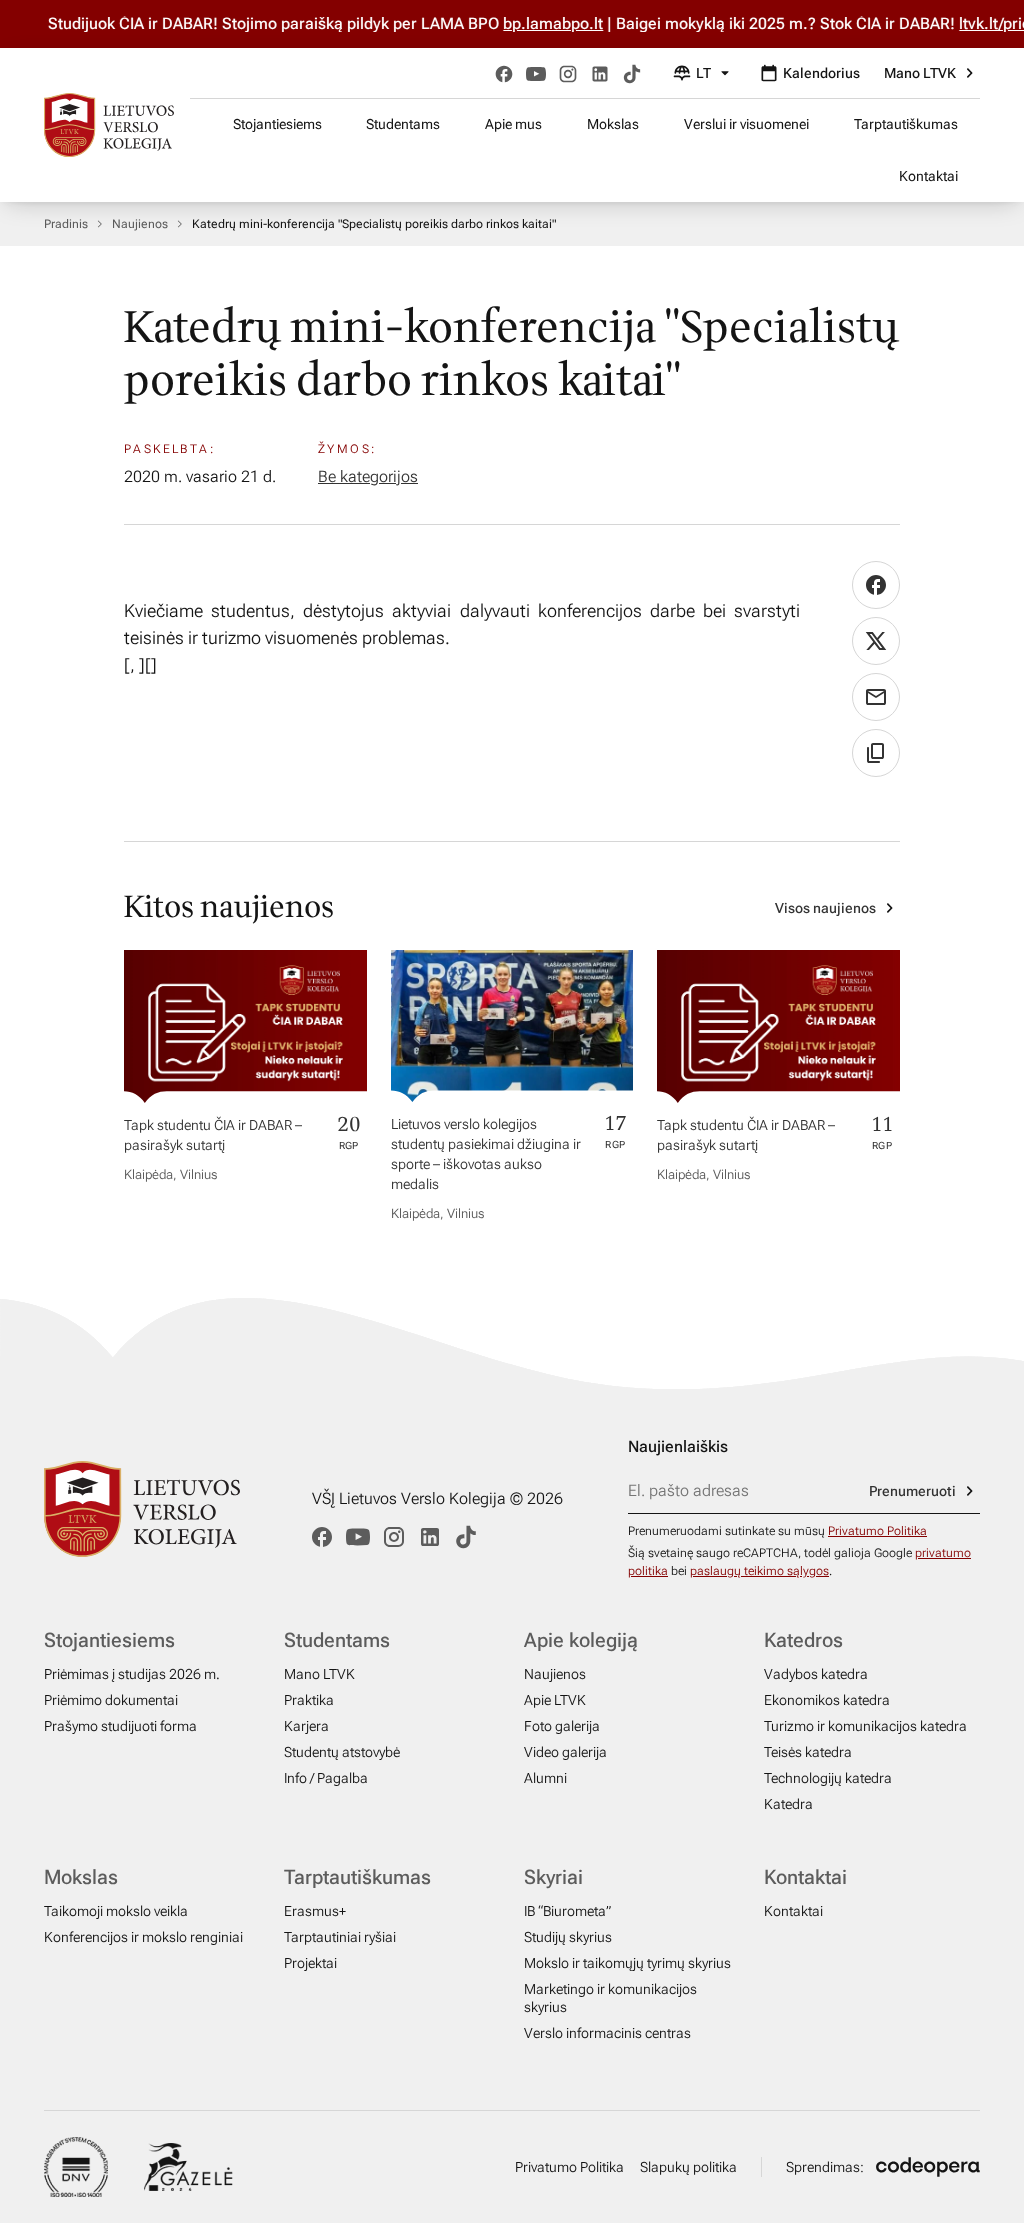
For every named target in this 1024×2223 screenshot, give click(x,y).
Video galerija (565, 1752)
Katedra (788, 1804)
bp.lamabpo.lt (528, 23)
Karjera (306, 1726)
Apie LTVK (555, 1700)
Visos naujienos (825, 908)
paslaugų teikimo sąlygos (759, 1571)
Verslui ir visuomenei (746, 124)
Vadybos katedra (816, 1674)
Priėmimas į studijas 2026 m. (132, 1674)
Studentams (403, 124)
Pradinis (66, 224)
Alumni (545, 1778)
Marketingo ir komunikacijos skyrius (610, 1998)
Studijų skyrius (568, 1937)
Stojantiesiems (277, 124)
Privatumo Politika (877, 1531)
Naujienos (140, 224)
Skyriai (553, 1877)
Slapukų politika (688, 2167)
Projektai (310, 1963)
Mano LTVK (920, 73)
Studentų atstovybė (342, 1752)
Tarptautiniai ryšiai (340, 1937)
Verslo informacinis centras (607, 2033)
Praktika (309, 1700)
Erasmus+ (315, 1911)
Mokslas (613, 124)
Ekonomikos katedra (827, 1700)
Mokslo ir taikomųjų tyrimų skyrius (627, 1963)
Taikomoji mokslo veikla (116, 1911)
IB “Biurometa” (567, 1911)
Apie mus (513, 124)
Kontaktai (928, 176)
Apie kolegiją (581, 1640)
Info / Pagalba (326, 1778)
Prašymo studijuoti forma (120, 1726)
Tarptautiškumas (906, 124)
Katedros (803, 1640)
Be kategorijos (368, 476)
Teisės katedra (808, 1752)
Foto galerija (562, 1726)
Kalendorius (821, 73)
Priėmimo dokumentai (111, 1700)
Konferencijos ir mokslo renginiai (143, 1937)
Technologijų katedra (828, 1778)
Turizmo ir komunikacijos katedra (865, 1726)
